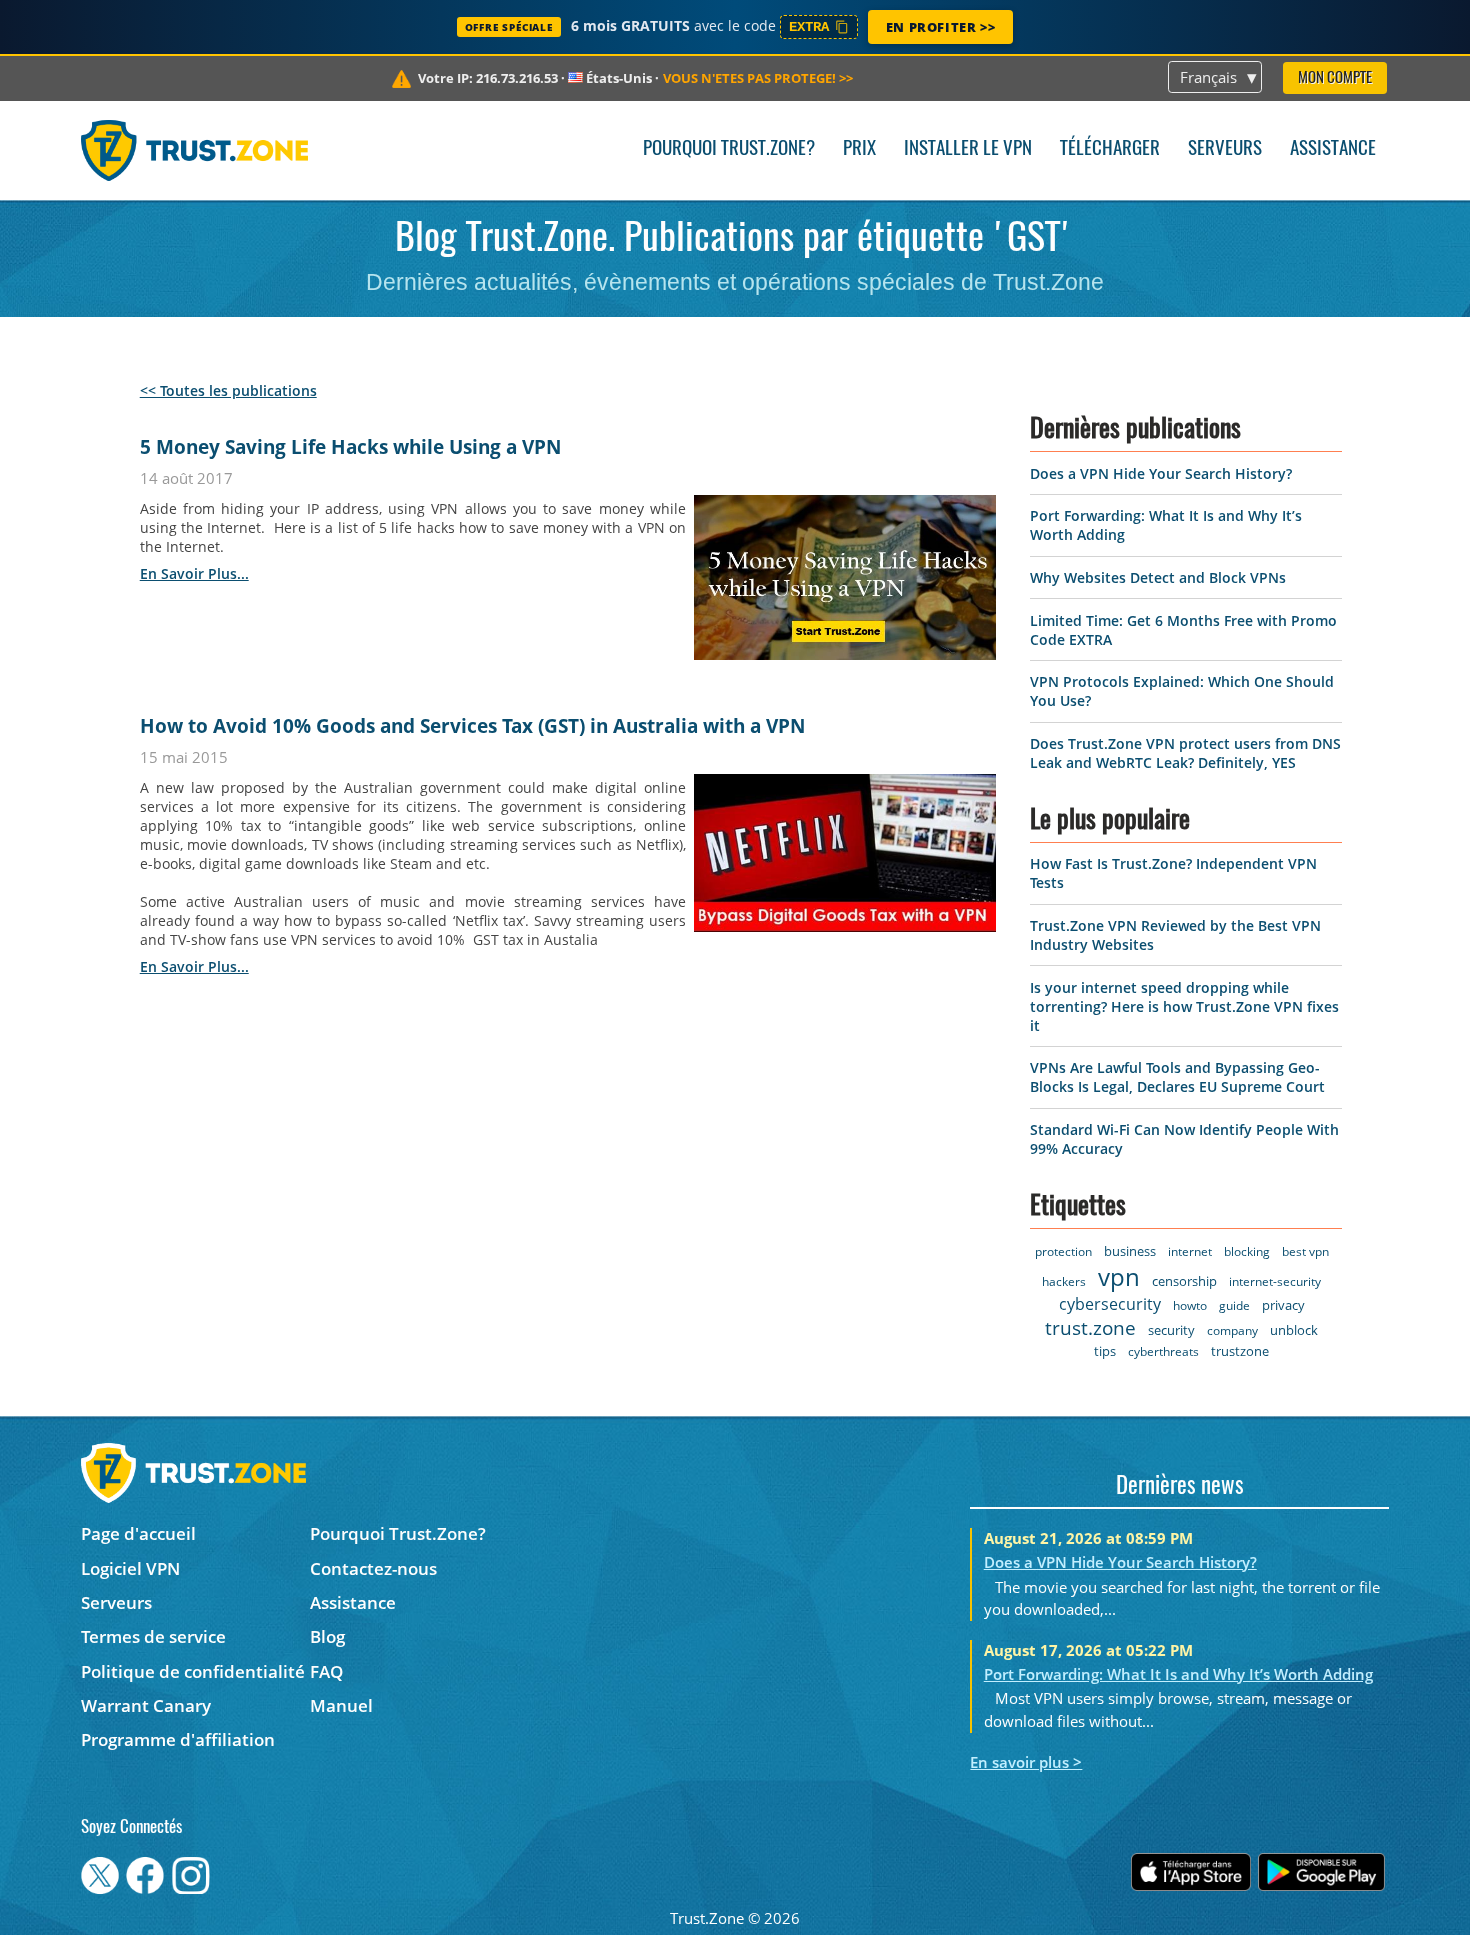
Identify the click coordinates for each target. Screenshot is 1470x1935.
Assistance (1333, 149)
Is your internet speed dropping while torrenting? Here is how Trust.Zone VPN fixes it (1184, 1006)
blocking (1247, 1251)
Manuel (341, 1705)
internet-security (1275, 1281)
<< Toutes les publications (228, 390)
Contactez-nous (373, 1568)
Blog (327, 1636)
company (1232, 1330)
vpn (1119, 1276)
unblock (1294, 1330)
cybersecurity (1110, 1304)
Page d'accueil (138, 1533)
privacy (1283, 1305)
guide (1234, 1305)
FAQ (326, 1671)
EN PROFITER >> (940, 27)
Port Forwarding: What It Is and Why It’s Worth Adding (1178, 1674)
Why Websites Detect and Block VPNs (1158, 577)
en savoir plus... (194, 573)
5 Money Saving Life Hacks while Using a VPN (350, 447)
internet (1190, 1251)
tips (1105, 1351)
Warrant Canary (146, 1705)
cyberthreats (1163, 1351)
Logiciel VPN (130, 1568)
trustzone (1240, 1351)
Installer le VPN (968, 149)
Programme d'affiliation (178, 1739)
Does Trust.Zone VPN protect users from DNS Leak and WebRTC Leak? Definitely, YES (1185, 753)
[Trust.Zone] (194, 150)
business (1130, 1251)
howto (1190, 1305)
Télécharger (1110, 149)
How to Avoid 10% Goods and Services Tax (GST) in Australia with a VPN (472, 726)
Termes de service (153, 1636)
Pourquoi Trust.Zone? (729, 149)
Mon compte (1335, 78)
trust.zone (1090, 1328)
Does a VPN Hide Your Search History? (1161, 473)
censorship (1184, 1281)
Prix (859, 149)
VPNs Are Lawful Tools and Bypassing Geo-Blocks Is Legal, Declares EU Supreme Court (1177, 1077)
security (1171, 1330)
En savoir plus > (1026, 1762)
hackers (1064, 1281)
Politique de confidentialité (193, 1671)
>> (758, 78)
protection (1063, 1251)
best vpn (1305, 1251)
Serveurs (1225, 149)
